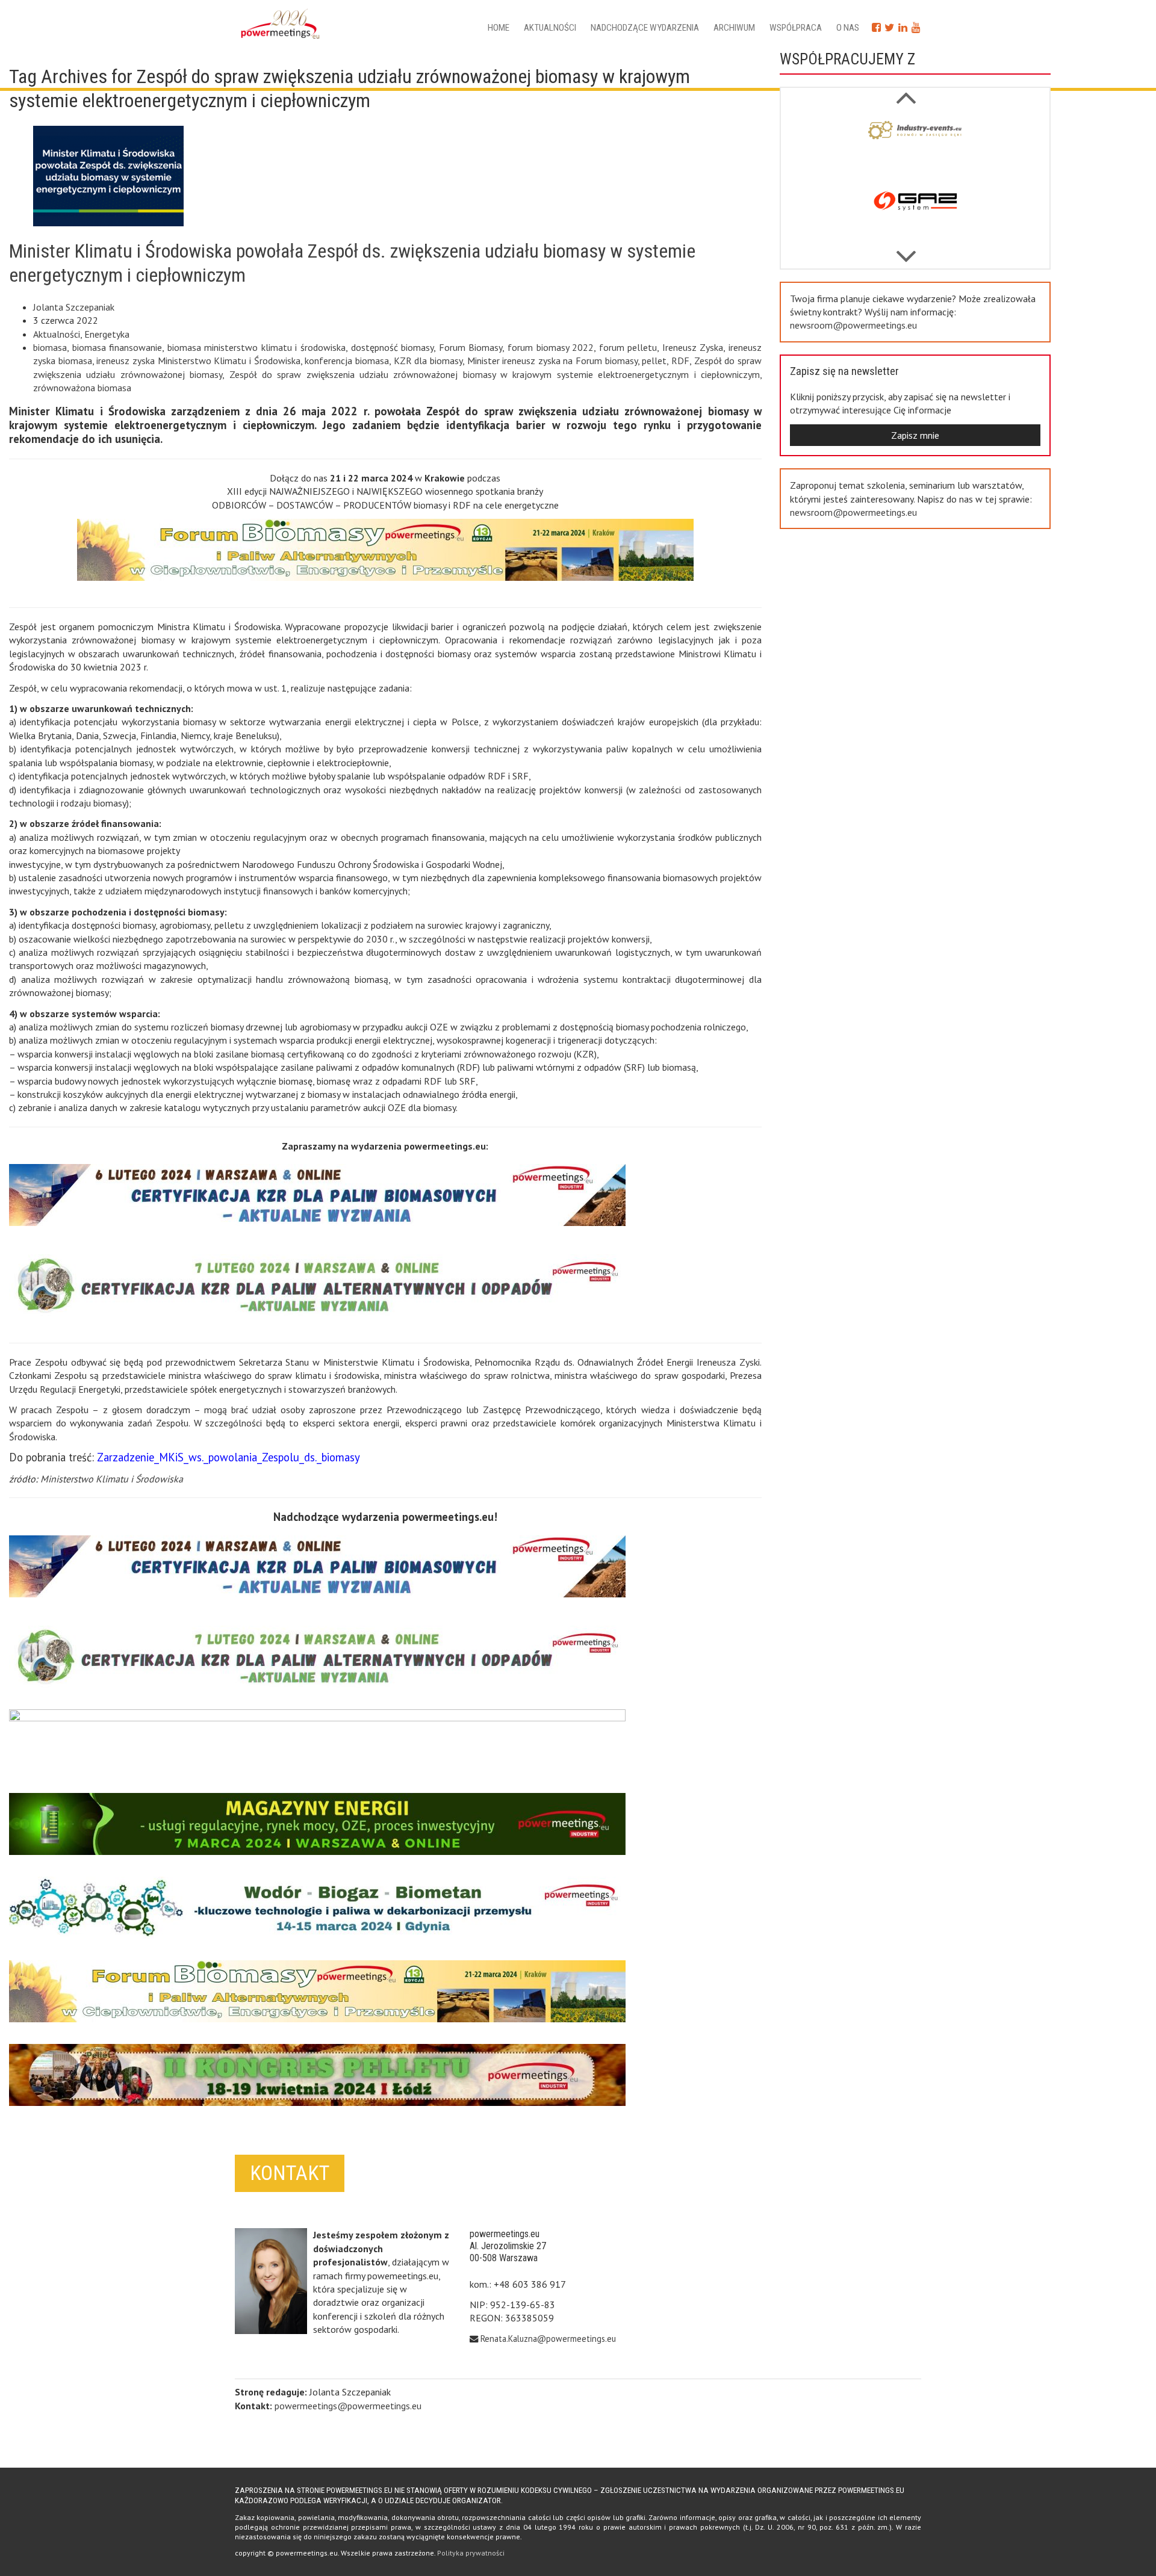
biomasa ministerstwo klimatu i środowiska (256, 347)
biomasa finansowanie (117, 347)
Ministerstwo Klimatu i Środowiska (112, 1479)
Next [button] (906, 91)
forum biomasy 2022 (551, 347)
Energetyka (107, 334)
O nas (848, 28)
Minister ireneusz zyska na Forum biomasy (552, 361)
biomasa (50, 347)
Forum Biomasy (471, 347)
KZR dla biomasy (428, 361)
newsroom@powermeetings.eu (853, 325)
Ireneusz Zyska (693, 347)
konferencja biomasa (347, 361)
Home (499, 28)
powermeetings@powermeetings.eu (348, 2406)
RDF (680, 361)
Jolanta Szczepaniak (74, 307)
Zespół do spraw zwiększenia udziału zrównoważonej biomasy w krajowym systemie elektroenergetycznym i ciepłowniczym (495, 374)
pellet (654, 361)
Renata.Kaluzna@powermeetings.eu (548, 2339)
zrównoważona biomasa (82, 388)
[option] (915, 145)
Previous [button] (906, 250)
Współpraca (796, 28)
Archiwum (734, 28)
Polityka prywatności (471, 2553)
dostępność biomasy (393, 347)
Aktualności (550, 28)
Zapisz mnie (915, 435)
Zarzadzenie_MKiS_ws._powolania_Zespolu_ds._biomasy (228, 1457)
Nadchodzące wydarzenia (645, 28)
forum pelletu (628, 347)
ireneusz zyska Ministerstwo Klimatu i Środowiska (198, 361)
